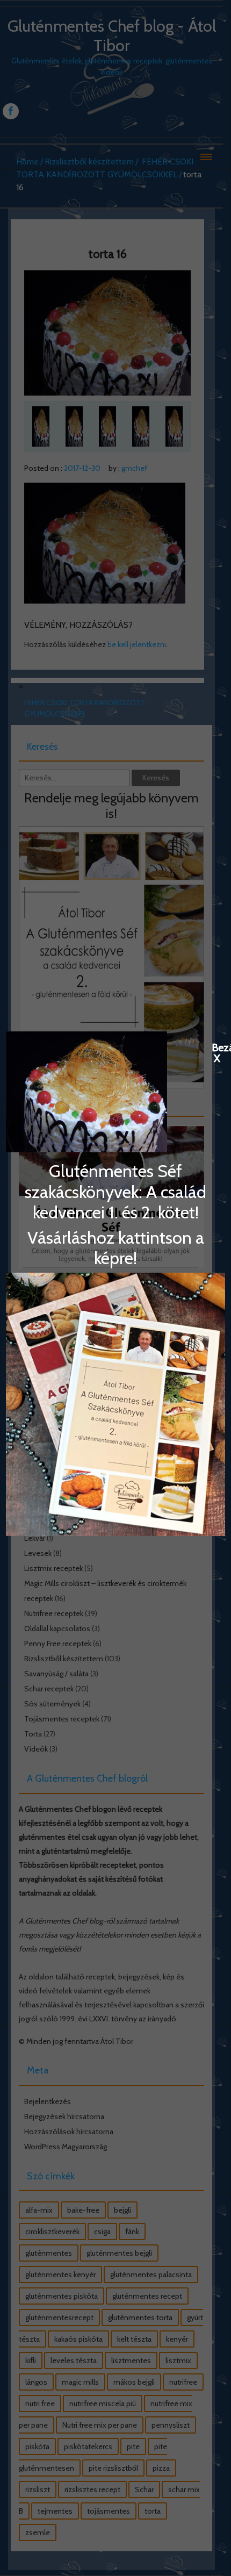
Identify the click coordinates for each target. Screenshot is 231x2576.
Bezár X (217, 1047)
